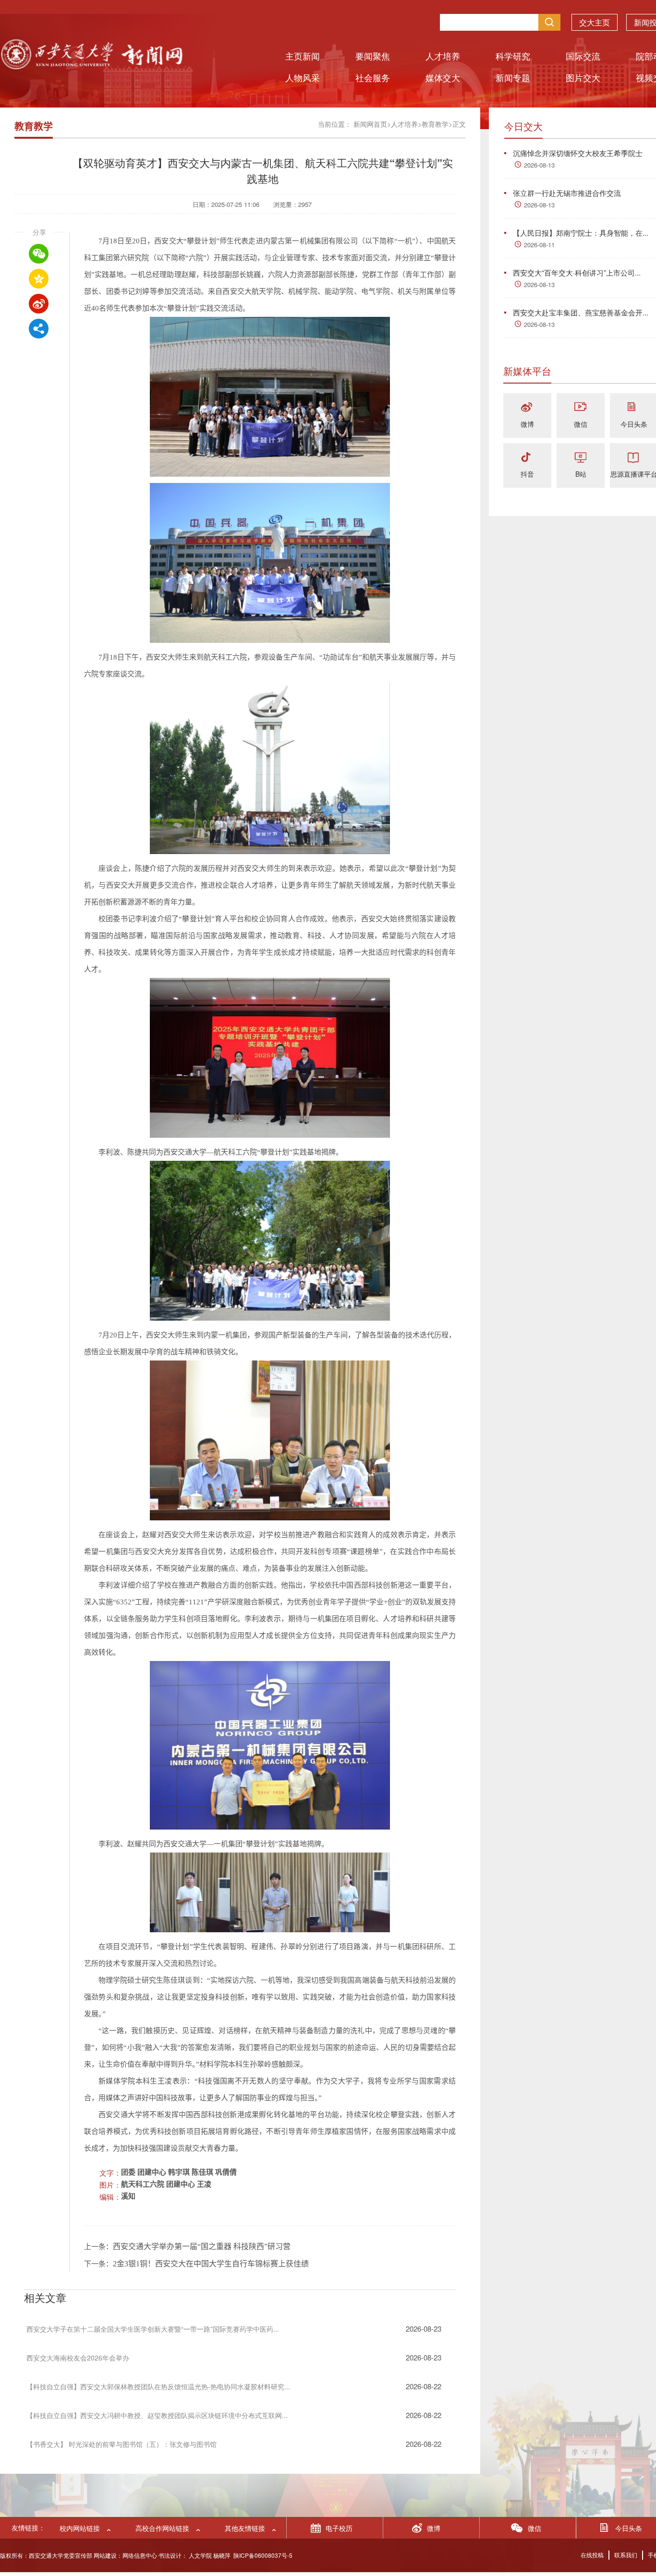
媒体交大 (443, 77)
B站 (581, 474)
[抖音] (527, 458)
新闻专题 (513, 77)
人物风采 (303, 77)
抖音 (527, 474)
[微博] (527, 408)
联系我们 (626, 2555)
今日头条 (634, 424)
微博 (527, 424)
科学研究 (513, 56)
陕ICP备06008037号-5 (263, 2555)
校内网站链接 (80, 2528)
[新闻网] (91, 66)
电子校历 (339, 2528)
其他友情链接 (245, 2528)
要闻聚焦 (373, 56)
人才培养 (443, 56)
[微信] (581, 408)
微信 (581, 424)
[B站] (581, 458)
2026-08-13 (539, 165)
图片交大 (583, 77)
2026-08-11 (539, 245)
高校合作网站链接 (162, 2528)
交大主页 (595, 22)
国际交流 (583, 56)
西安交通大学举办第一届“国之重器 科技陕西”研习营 (202, 2246)
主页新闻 (303, 56)
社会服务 (373, 77)
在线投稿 (592, 2555)
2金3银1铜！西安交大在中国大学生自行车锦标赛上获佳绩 (211, 2264)
